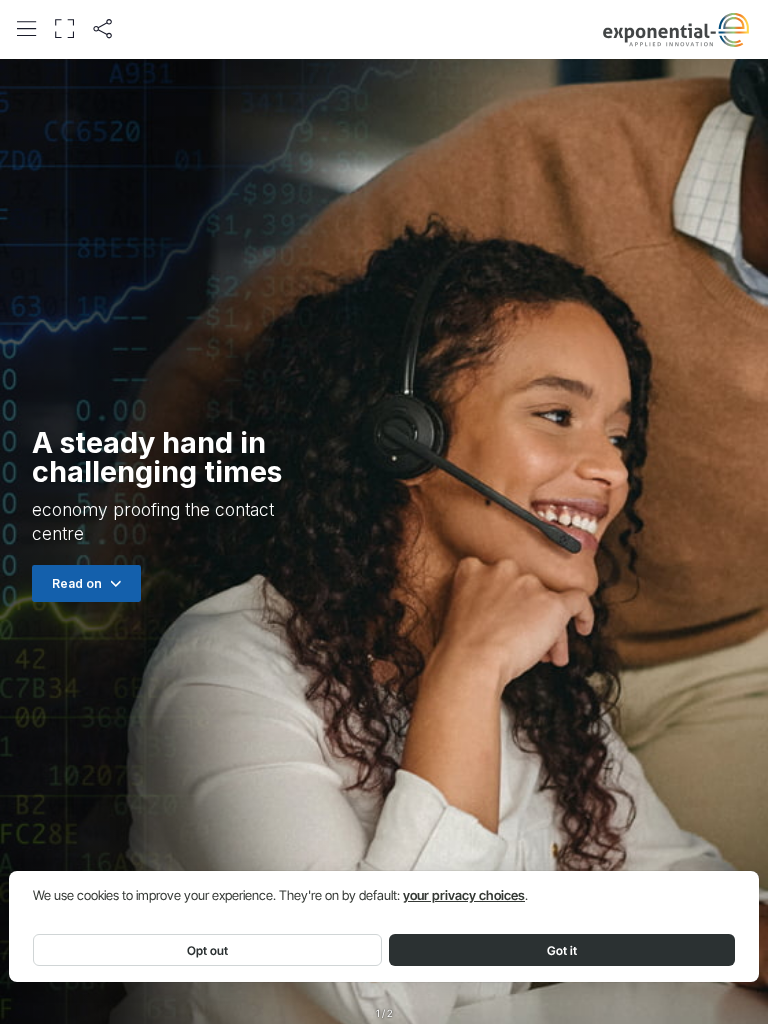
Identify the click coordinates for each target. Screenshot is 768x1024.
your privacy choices (464, 895)
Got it (562, 950)
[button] (26, 28)
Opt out (207, 950)
